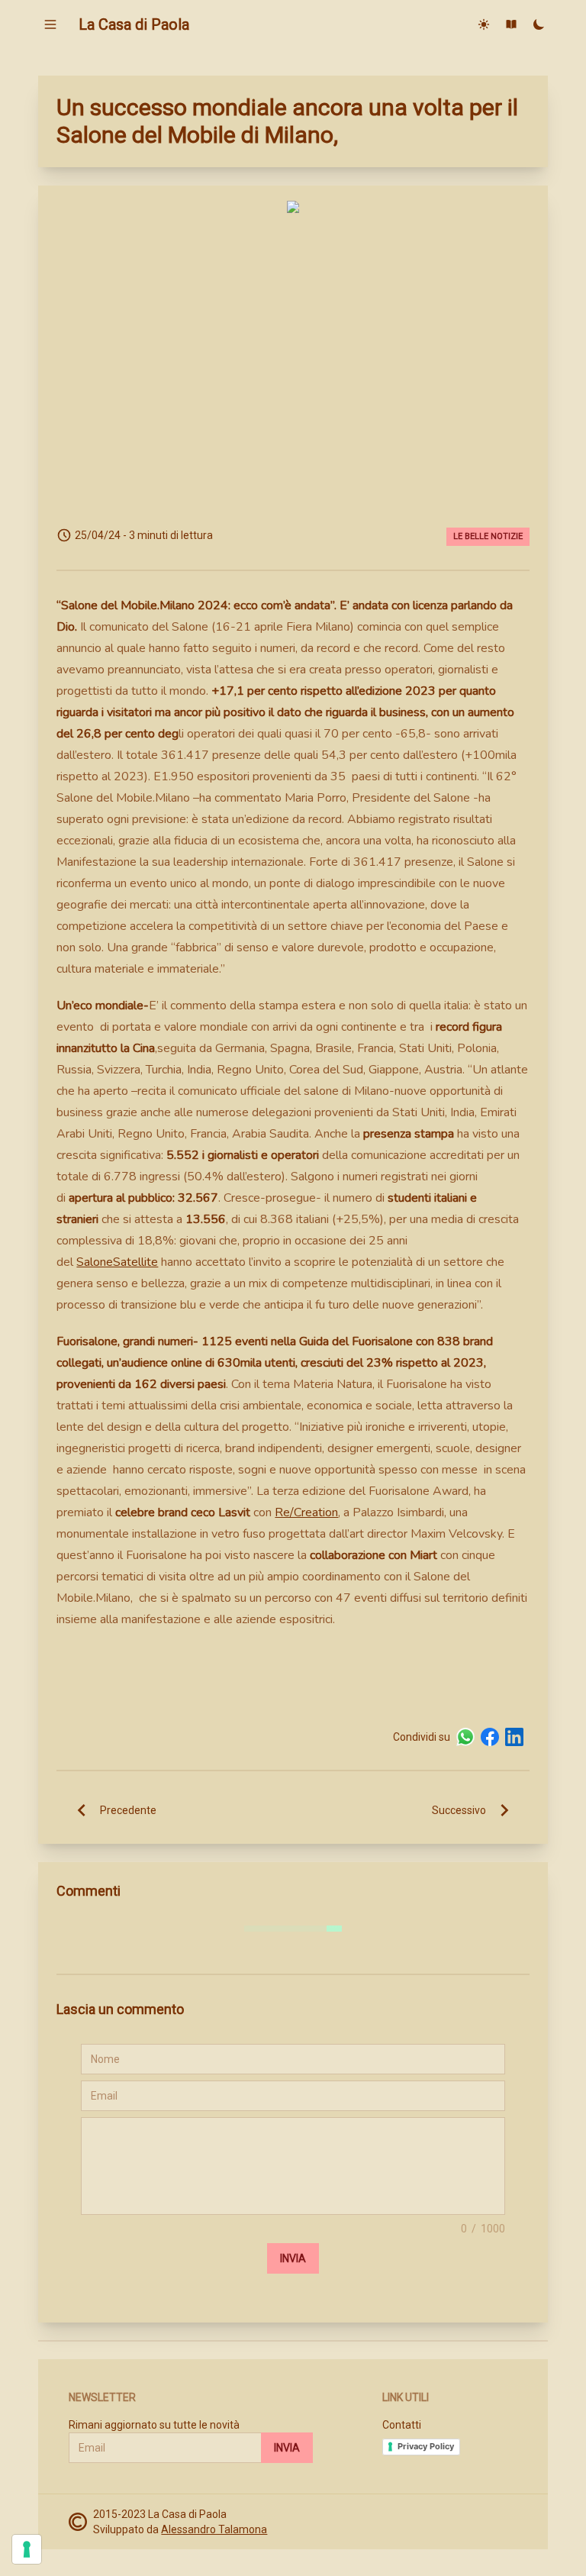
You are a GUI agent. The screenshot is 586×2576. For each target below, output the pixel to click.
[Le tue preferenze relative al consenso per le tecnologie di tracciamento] (27, 2549)
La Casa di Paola (134, 24)
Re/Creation (306, 1512)
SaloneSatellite (117, 1262)
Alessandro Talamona (214, 2529)
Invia (293, 2258)
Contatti (402, 2425)
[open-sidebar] (50, 24)
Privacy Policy (426, 2446)
